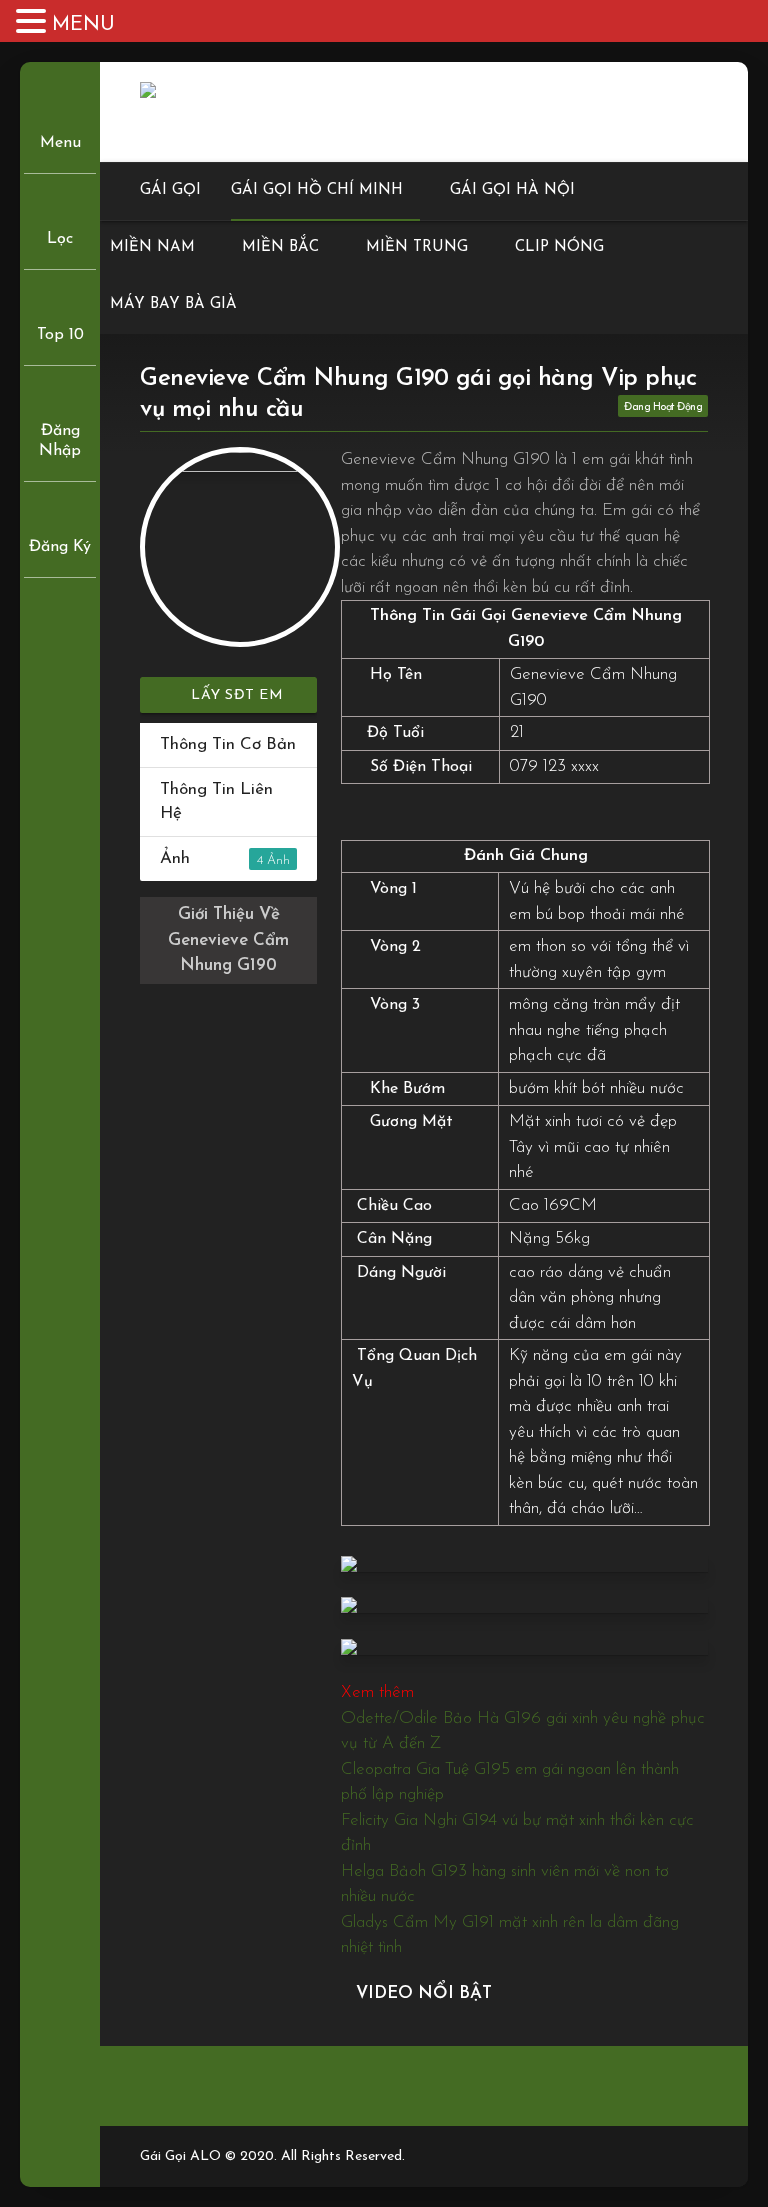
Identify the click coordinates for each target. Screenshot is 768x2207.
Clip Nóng (559, 247)
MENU (83, 25)
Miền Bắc (280, 247)
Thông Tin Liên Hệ (216, 801)
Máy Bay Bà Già (173, 304)
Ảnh (211, 858)
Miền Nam (152, 247)
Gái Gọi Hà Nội (512, 190)
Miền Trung (417, 247)
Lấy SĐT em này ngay (235, 700)
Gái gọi (170, 190)
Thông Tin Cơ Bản (228, 744)
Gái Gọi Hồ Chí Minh (317, 190)
